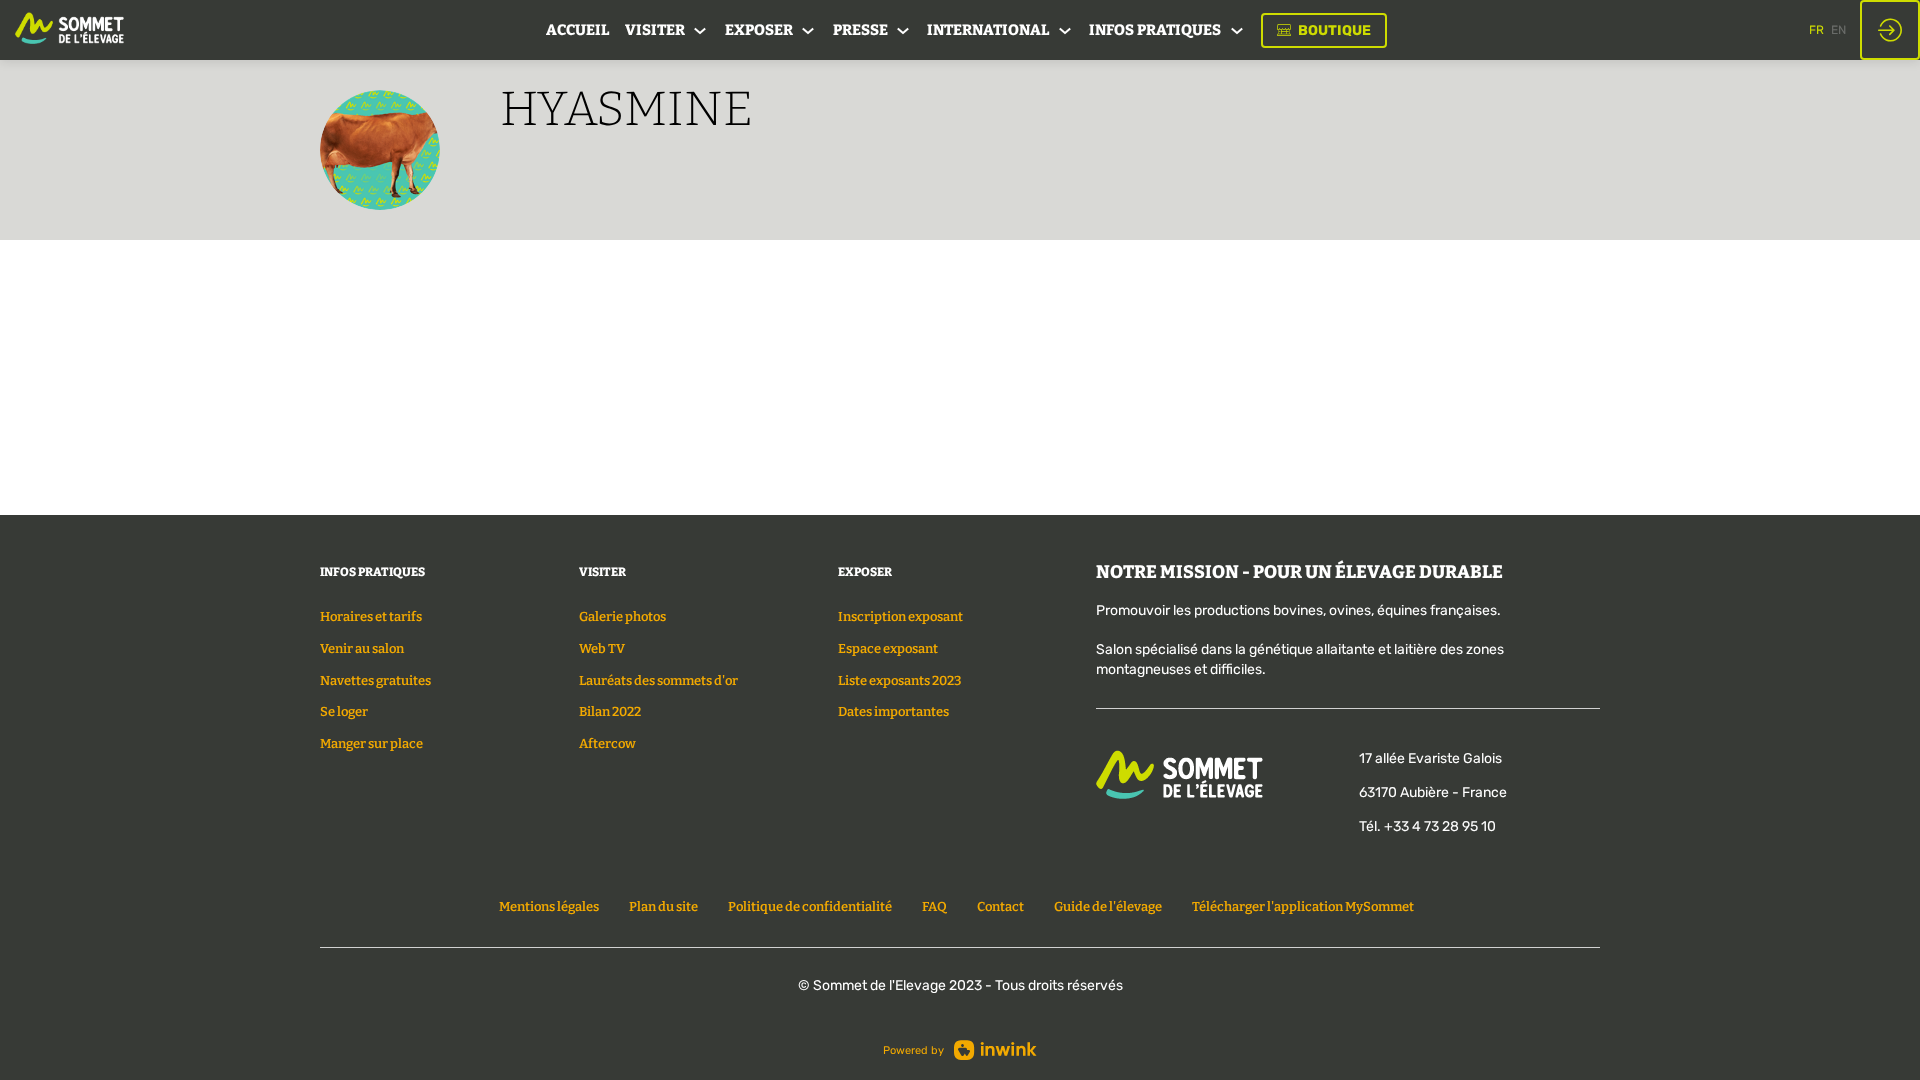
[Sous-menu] (700, 31)
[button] (1324, 30)
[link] (577, 30)
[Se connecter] (1890, 30)
